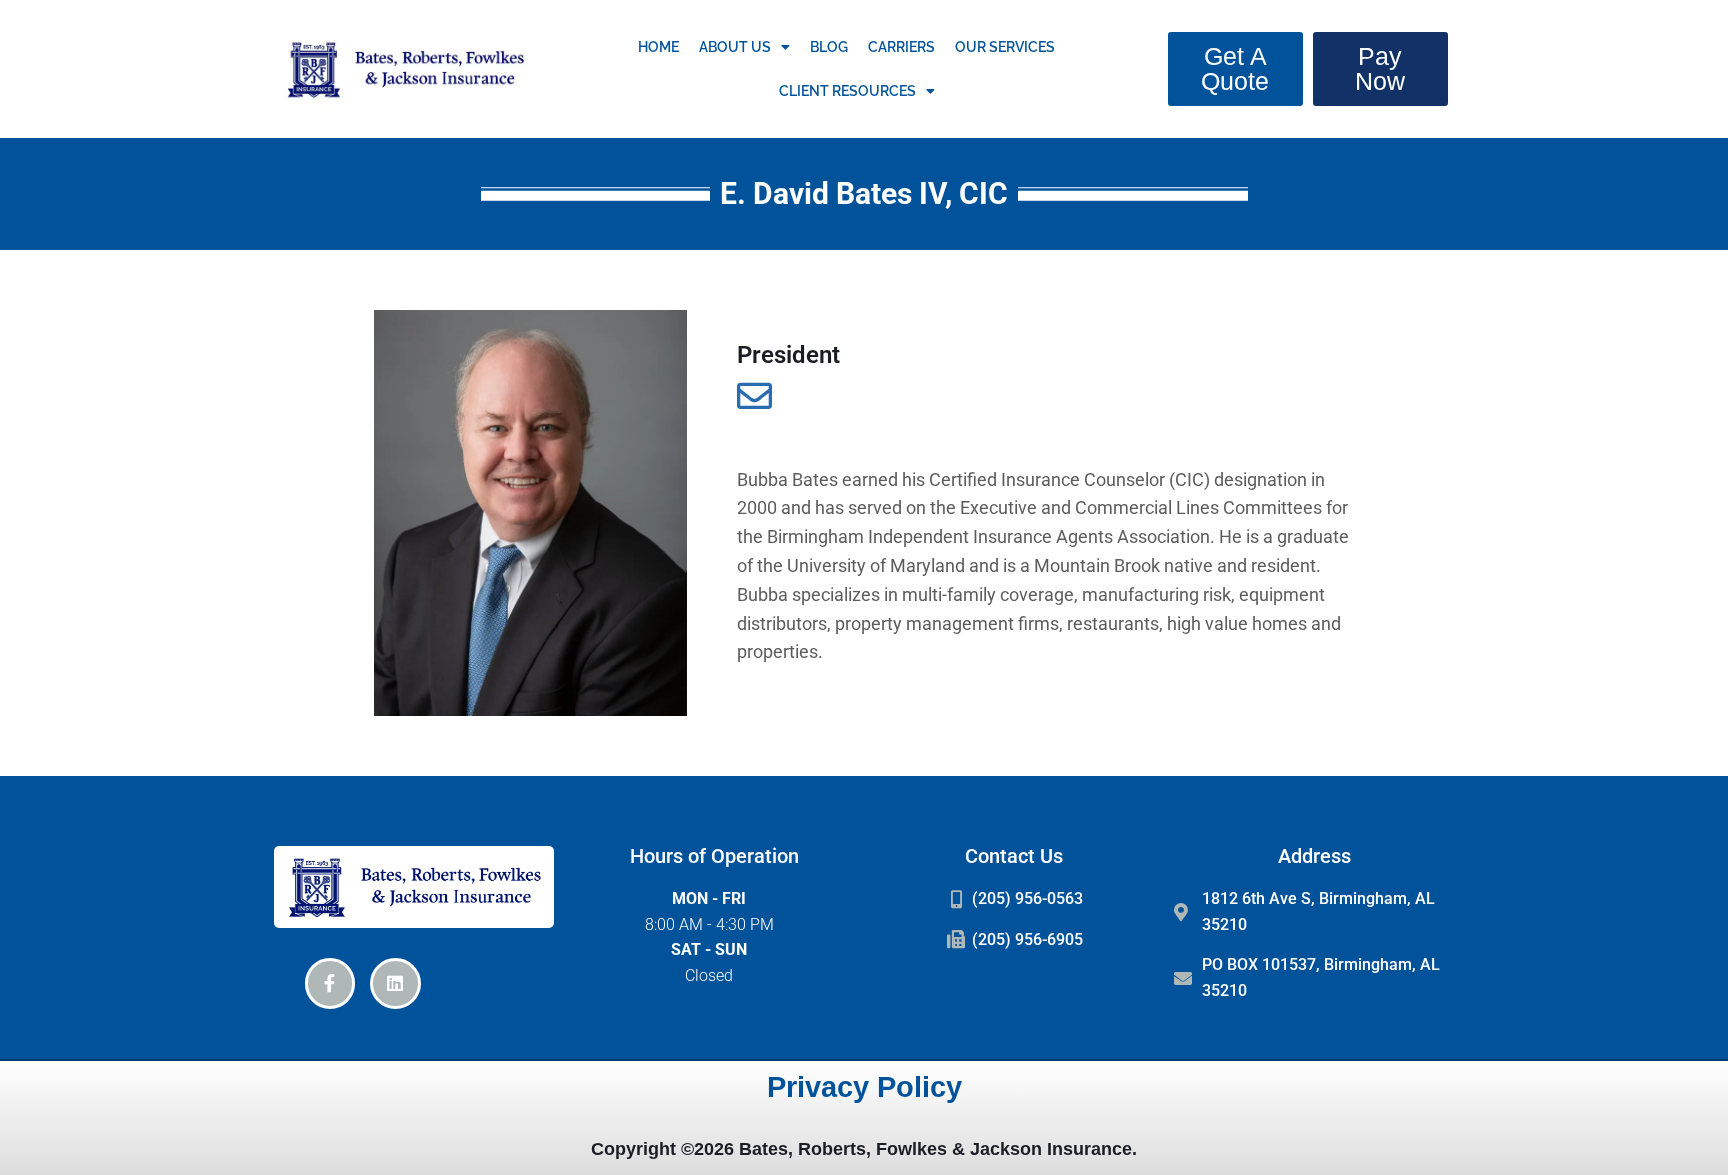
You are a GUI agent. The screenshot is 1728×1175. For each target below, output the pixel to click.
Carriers (901, 47)
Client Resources (847, 91)
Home (658, 47)
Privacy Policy (864, 1087)
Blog (829, 47)
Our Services (1005, 47)
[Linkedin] (395, 983)
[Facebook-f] (330, 983)
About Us (735, 47)
